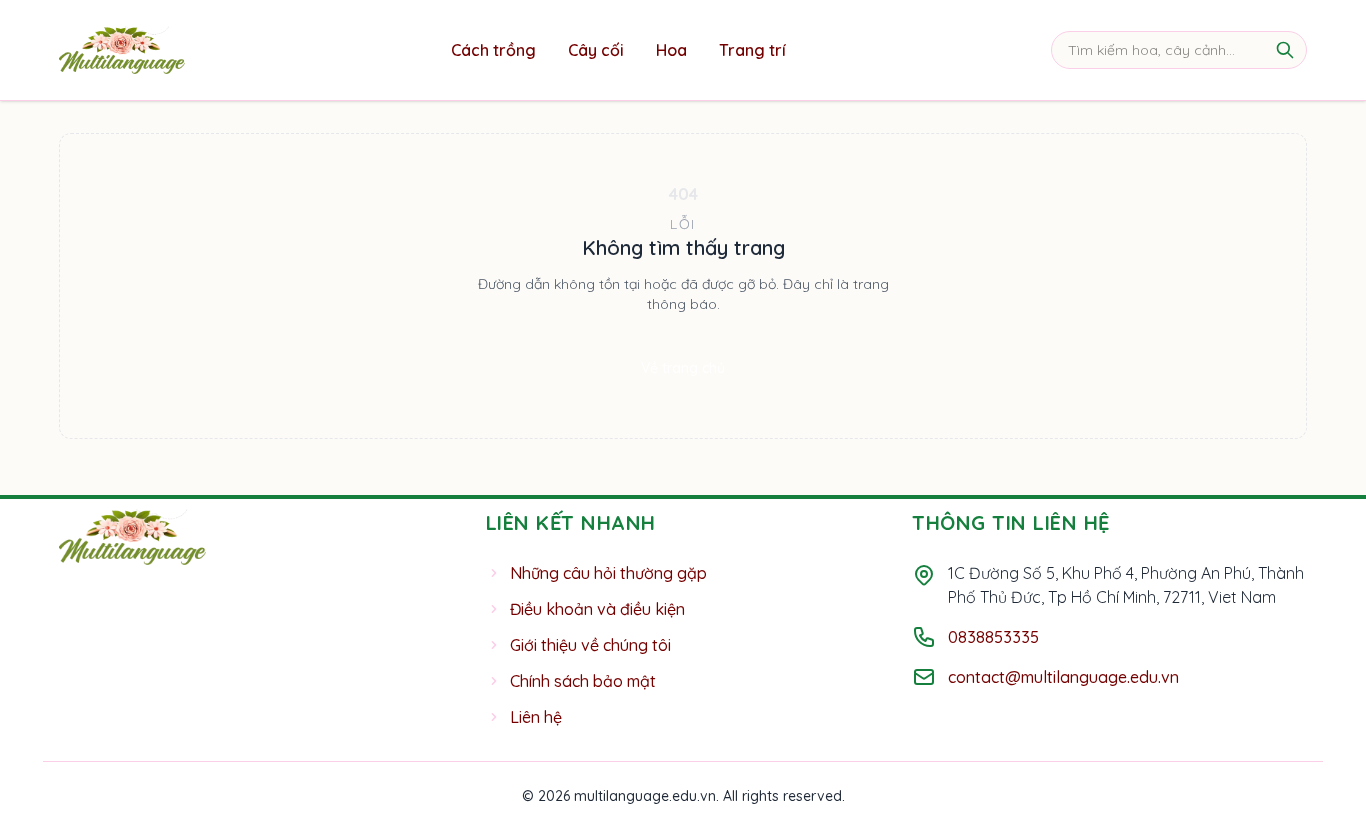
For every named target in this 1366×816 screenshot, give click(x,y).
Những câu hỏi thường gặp (608, 573)
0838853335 (993, 637)
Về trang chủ (683, 368)
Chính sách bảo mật (583, 681)
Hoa (671, 50)
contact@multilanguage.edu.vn (1063, 677)
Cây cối (596, 50)
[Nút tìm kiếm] (1285, 50)
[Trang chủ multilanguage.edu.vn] (122, 50)
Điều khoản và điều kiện (597, 609)
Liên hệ (536, 717)
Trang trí (752, 50)
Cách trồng (493, 50)
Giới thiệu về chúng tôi (590, 645)
